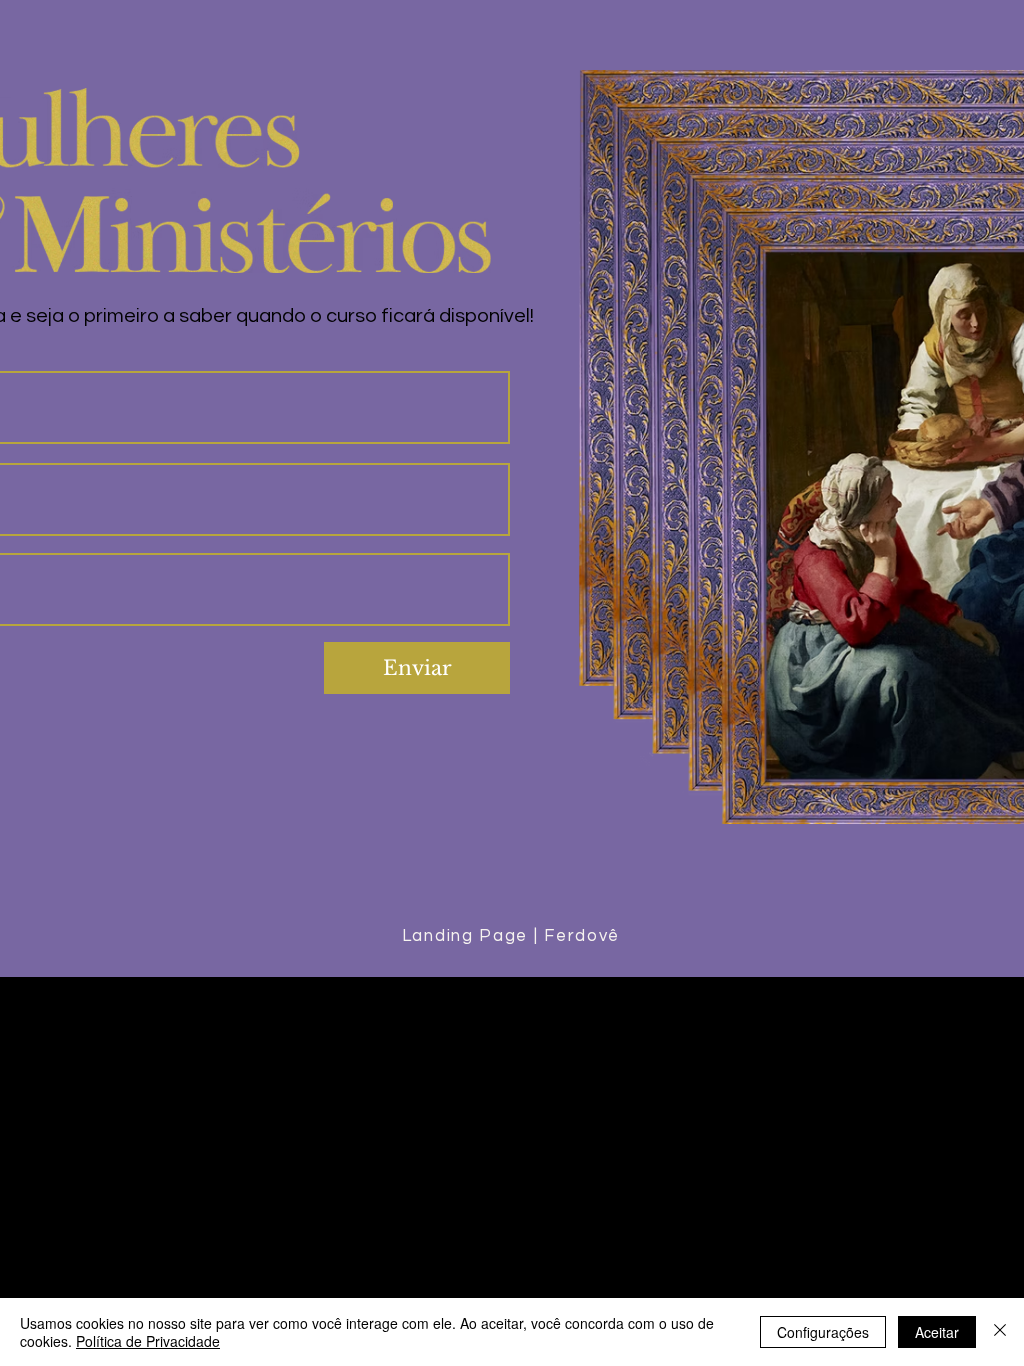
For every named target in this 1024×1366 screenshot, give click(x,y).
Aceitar (937, 1332)
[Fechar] (1000, 1332)
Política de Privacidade (148, 1341)
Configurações (823, 1332)
